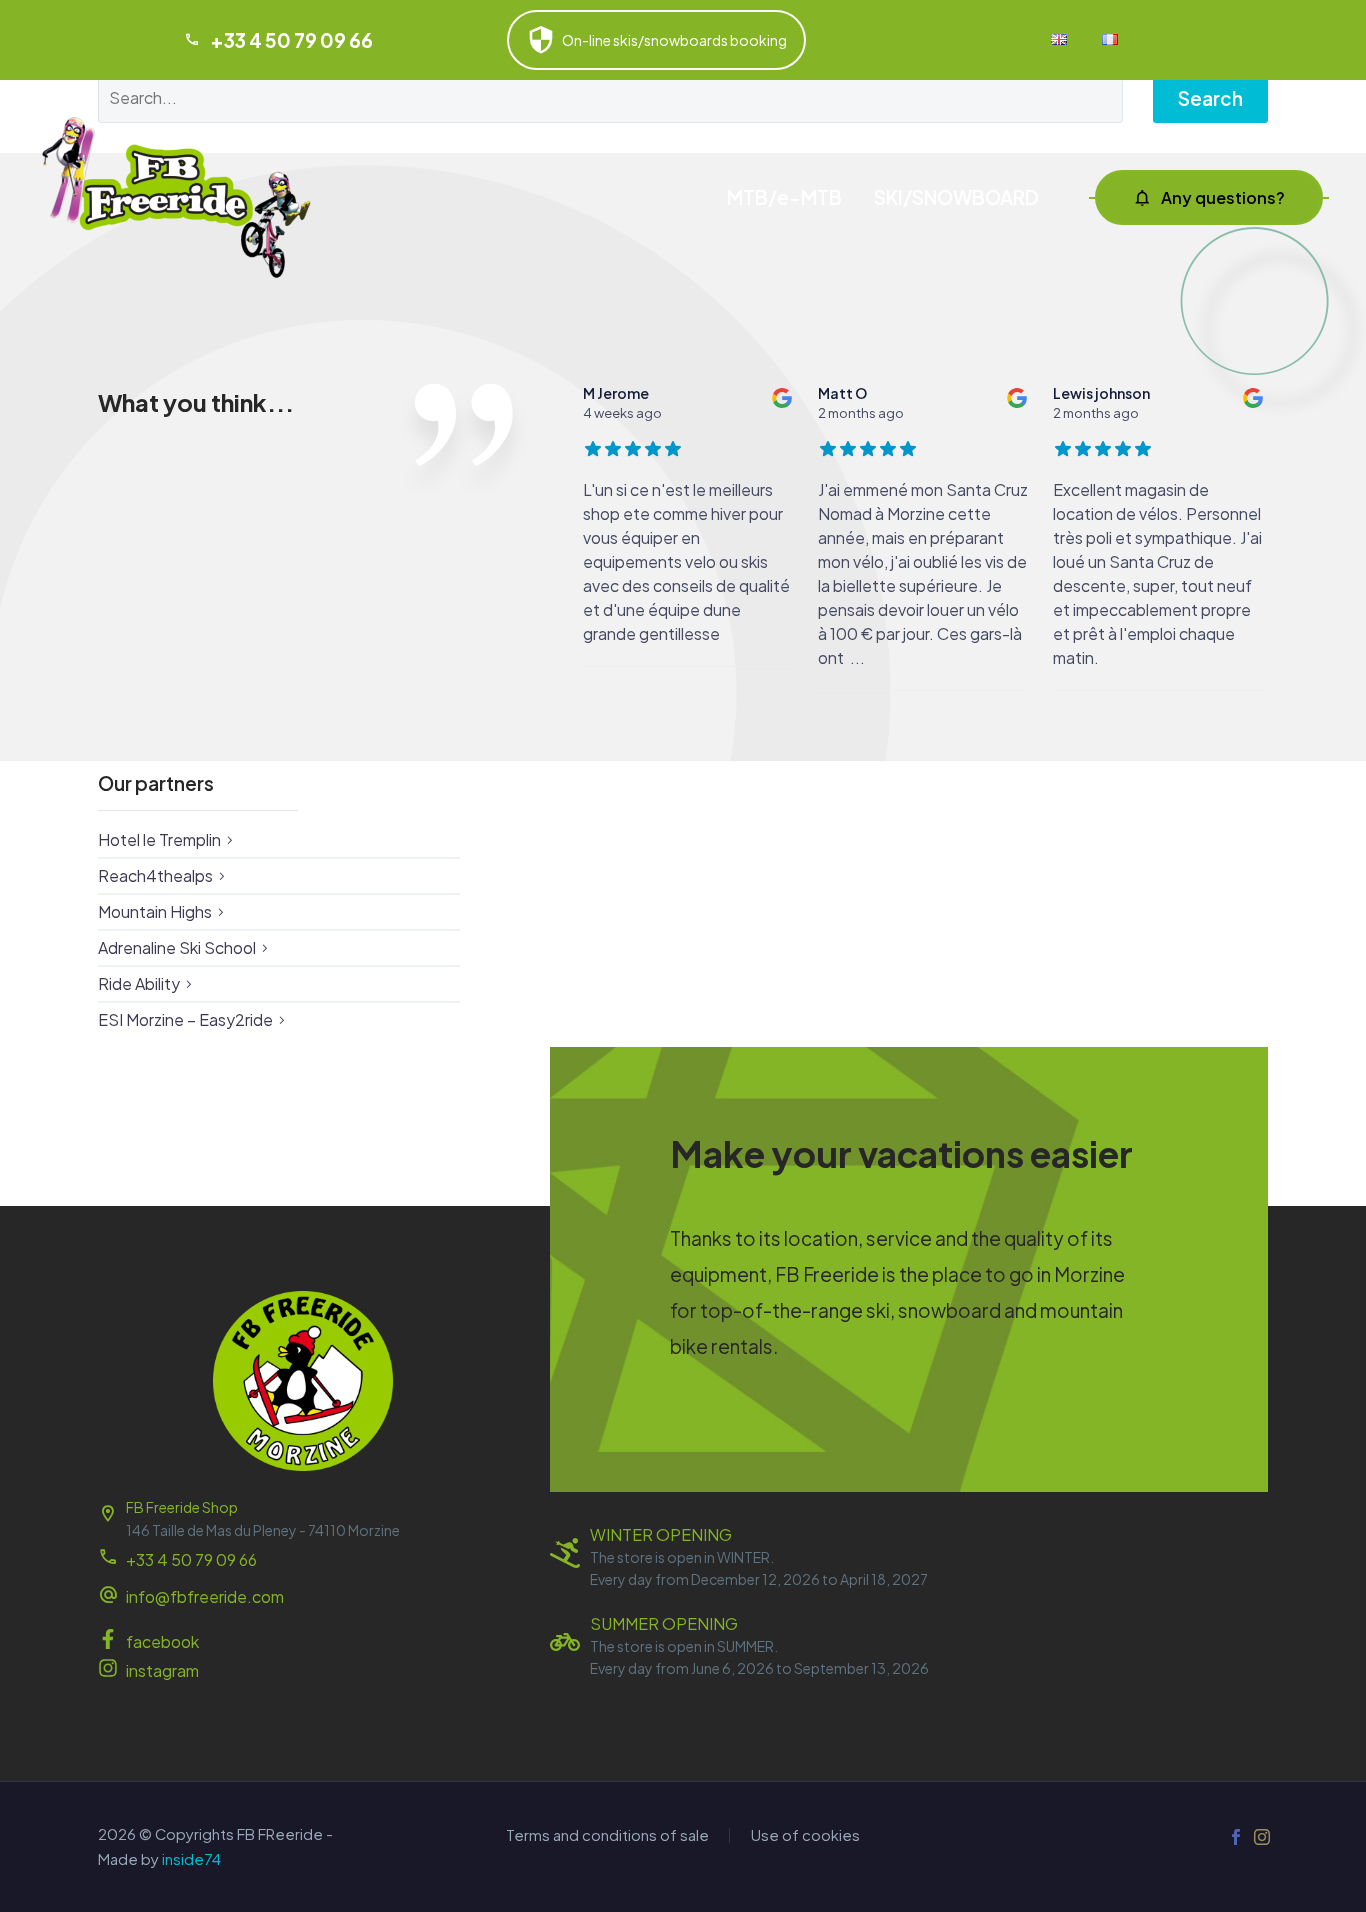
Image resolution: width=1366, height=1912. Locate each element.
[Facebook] (1236, 1837)
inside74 (191, 1859)
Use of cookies (805, 1835)
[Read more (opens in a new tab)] (303, 1598)
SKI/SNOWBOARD (956, 197)
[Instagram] (1262, 1837)
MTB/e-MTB (784, 197)
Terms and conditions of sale (607, 1835)
